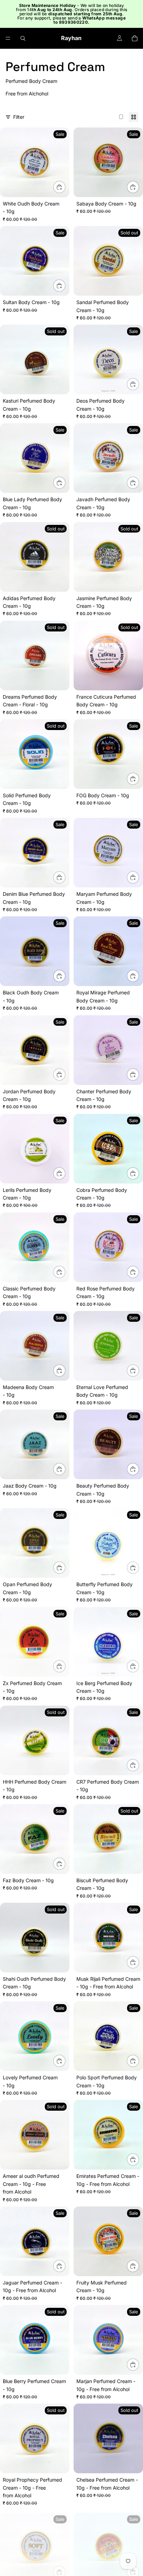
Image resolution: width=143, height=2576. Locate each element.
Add (65, 187)
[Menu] (8, 38)
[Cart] (135, 38)
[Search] (23, 38)
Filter (19, 117)
